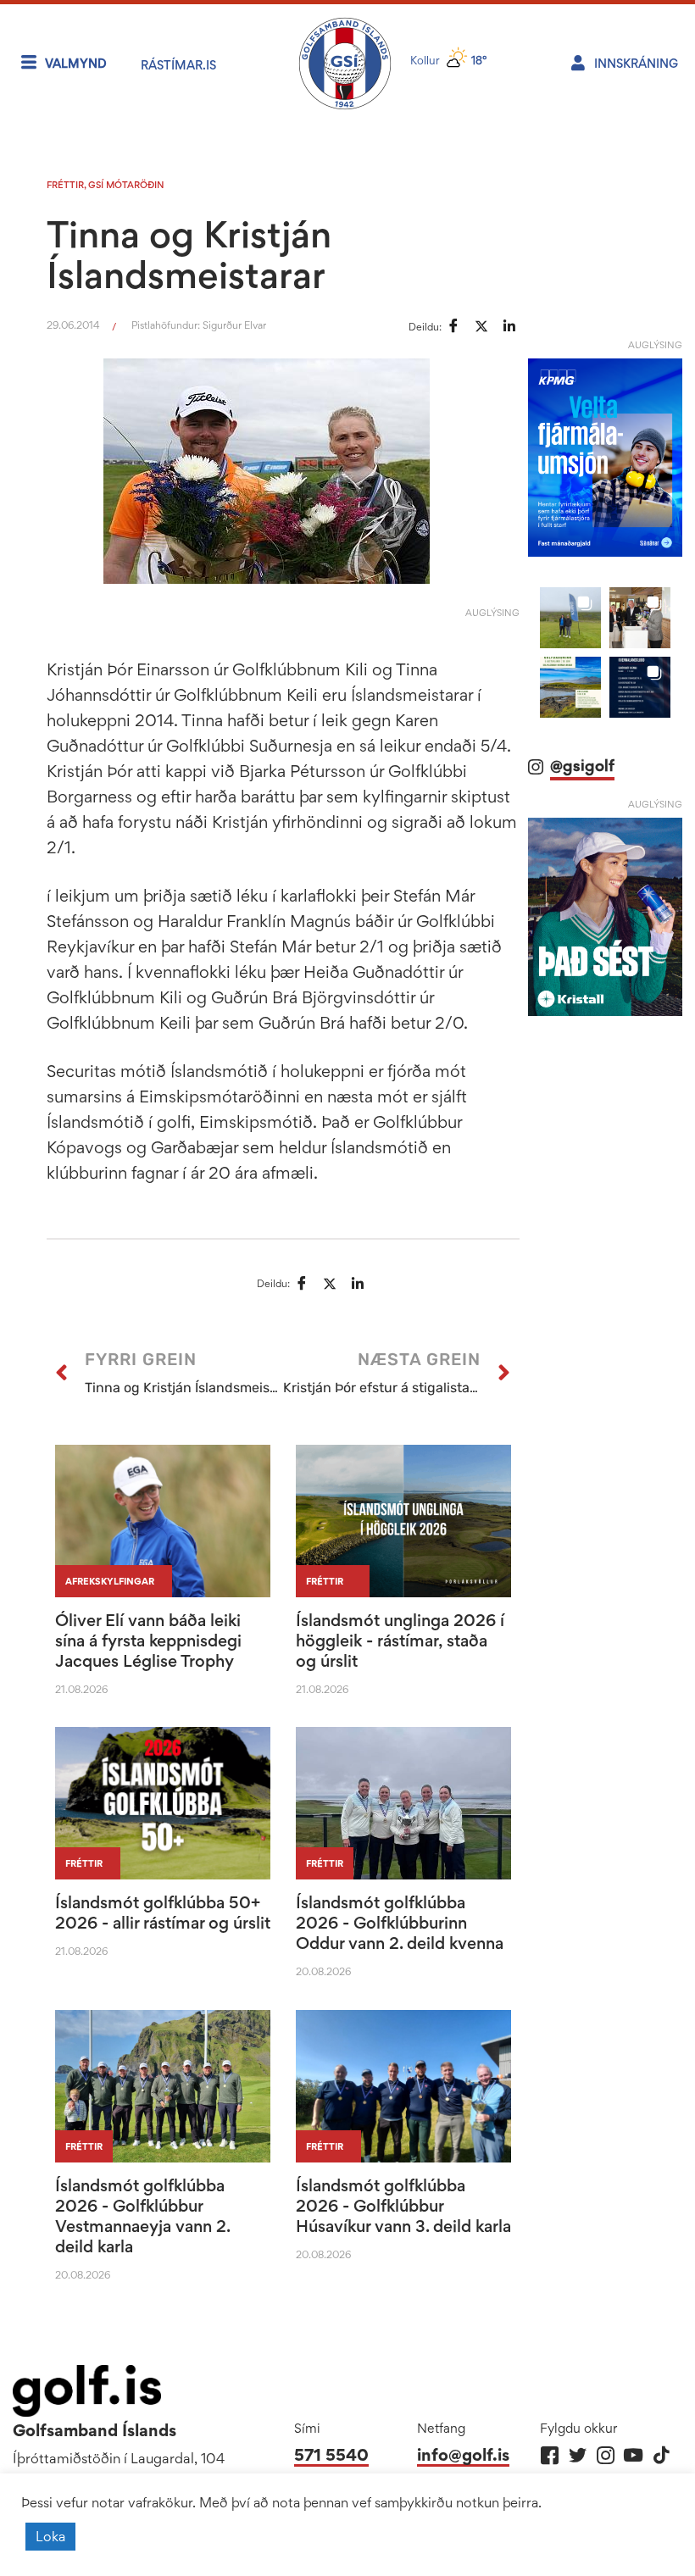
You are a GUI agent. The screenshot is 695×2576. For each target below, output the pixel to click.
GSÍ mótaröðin (126, 185)
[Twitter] (578, 2455)
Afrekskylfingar (110, 1581)
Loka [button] (50, 2536)
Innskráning (636, 63)
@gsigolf (582, 766)
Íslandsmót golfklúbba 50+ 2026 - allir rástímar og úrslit (163, 1913)
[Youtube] (634, 2455)
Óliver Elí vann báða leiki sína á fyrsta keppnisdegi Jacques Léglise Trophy (148, 1641)
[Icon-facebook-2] (550, 2455)
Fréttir (65, 185)
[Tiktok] (662, 2455)
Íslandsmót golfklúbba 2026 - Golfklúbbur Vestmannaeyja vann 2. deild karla (142, 2216)
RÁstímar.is (178, 65)
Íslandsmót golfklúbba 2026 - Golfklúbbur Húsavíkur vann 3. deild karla (403, 2206)
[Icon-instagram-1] (606, 2455)
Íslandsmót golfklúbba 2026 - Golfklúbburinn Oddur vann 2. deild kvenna (400, 1923)
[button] (570, 618)
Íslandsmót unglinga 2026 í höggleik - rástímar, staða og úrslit (400, 1641)
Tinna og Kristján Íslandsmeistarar (189, 254)
